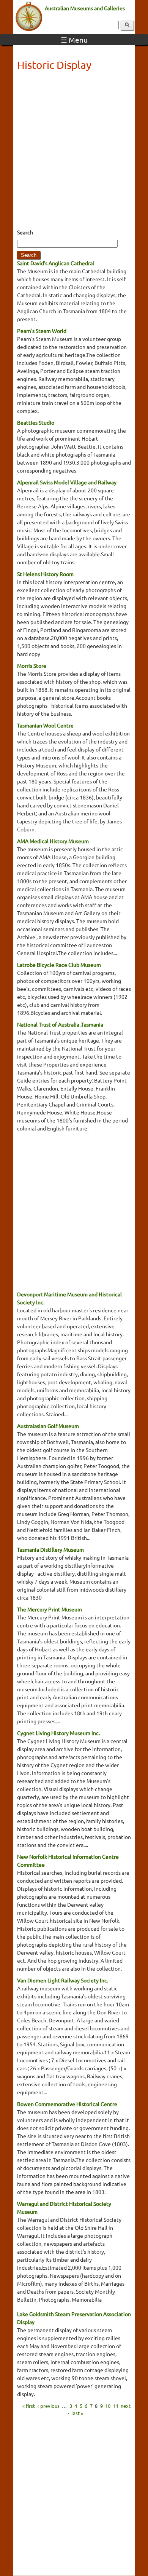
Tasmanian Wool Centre (45, 725)
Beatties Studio (36, 422)
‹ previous (49, 2405)
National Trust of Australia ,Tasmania (60, 1024)
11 (116, 2405)
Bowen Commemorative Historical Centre (67, 2104)
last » (77, 2413)
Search (25, 232)
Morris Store (32, 665)
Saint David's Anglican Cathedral (56, 263)
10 (108, 2405)
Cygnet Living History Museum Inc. (58, 1733)
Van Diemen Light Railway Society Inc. (63, 1980)
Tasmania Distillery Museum (50, 1549)
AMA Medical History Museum (53, 841)
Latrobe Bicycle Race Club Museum (59, 965)
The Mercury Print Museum (50, 1609)
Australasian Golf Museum (48, 1426)
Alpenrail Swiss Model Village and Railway (67, 482)
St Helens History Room (45, 574)
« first (29, 2405)
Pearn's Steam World (42, 331)
